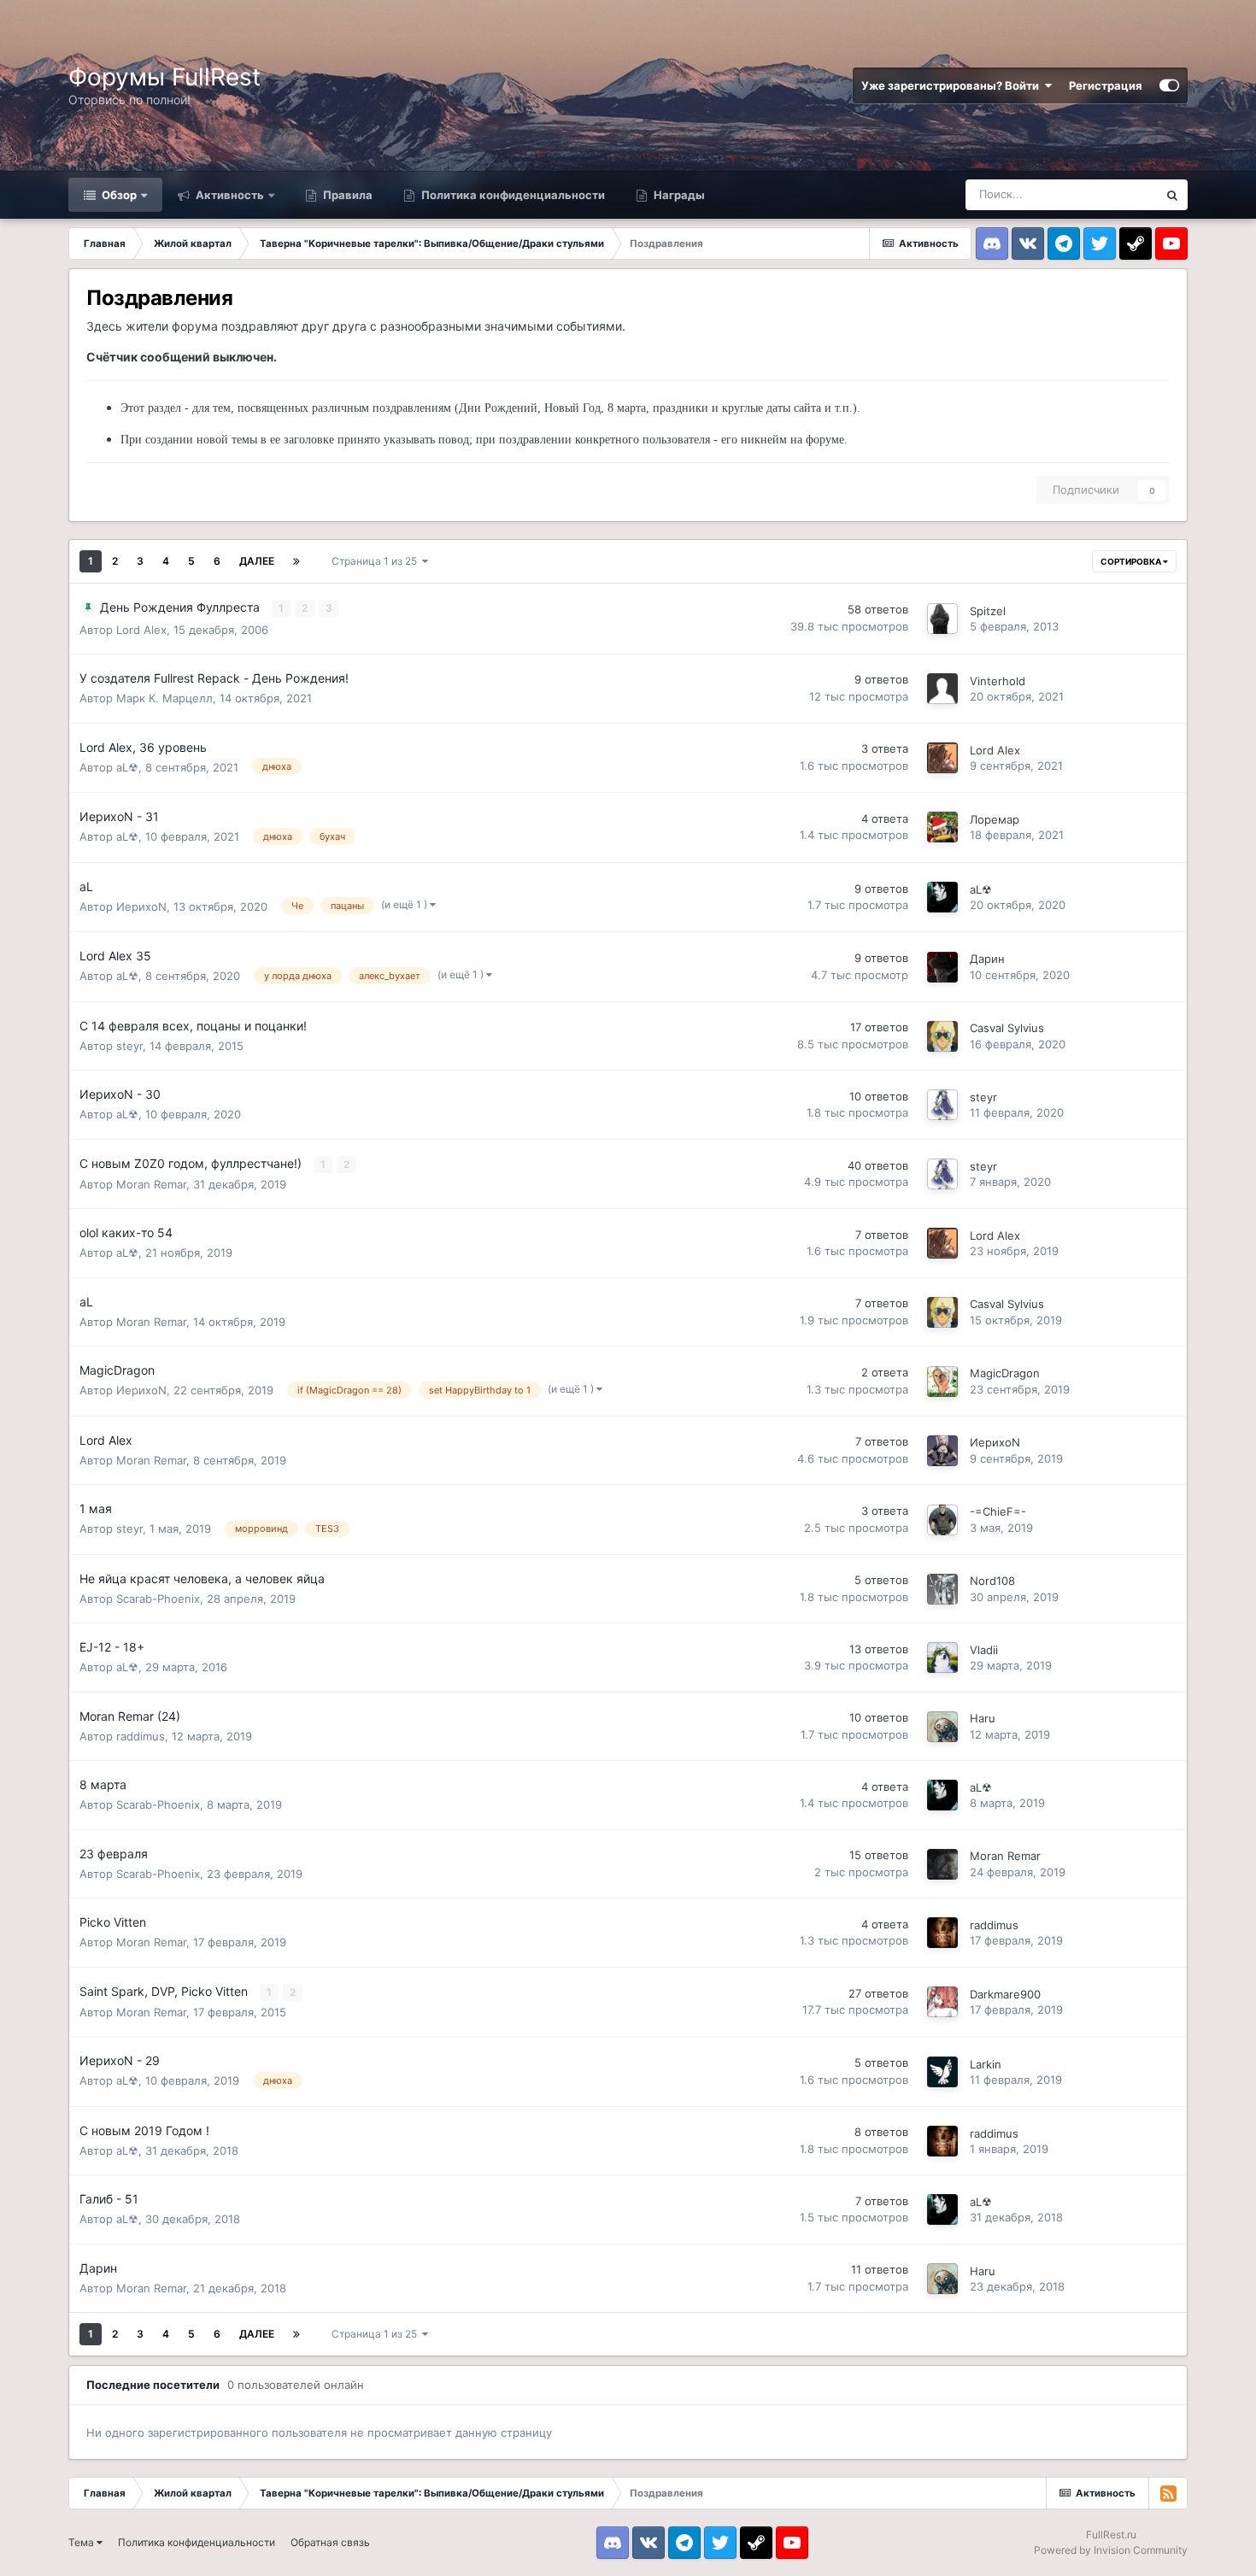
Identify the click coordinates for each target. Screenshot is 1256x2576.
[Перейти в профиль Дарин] (942, 967)
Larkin (986, 2064)
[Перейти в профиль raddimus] (942, 1933)
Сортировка (1132, 561)
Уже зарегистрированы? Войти (953, 85)
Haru (983, 1718)
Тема (82, 2542)
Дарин (987, 959)
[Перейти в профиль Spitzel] (942, 619)
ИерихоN (141, 907)
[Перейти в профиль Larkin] (942, 2072)
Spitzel (988, 611)
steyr (129, 1046)
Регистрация (1106, 85)
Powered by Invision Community (1111, 2550)
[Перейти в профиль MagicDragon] (942, 1382)
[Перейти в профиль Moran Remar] (942, 1864)
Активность (229, 195)
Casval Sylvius (1007, 1028)
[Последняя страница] (296, 561)
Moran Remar (151, 1184)
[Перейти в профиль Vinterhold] (942, 689)
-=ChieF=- (998, 1511)
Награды (678, 195)
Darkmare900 (1005, 1994)
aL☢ (127, 767)
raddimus (141, 1736)
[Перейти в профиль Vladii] (942, 1658)
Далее (257, 561)
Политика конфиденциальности (512, 195)
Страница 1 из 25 (377, 561)
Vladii (984, 1650)
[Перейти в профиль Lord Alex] (942, 758)
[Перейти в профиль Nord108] (942, 1589)
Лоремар (995, 819)
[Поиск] (1172, 195)
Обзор (118, 195)
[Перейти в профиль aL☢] (942, 897)
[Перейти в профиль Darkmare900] (942, 2002)
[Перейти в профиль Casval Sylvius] (942, 1036)
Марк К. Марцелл (164, 698)
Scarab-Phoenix (158, 1599)
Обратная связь (330, 2542)
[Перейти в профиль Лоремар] (942, 827)
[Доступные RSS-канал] (1168, 2493)
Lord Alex (141, 630)
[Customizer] (1169, 85)
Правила (346, 195)
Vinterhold (998, 681)
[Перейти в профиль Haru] (942, 1727)
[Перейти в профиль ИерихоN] (942, 1451)
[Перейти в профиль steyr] (942, 1105)
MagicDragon (1005, 1373)
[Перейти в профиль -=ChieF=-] (942, 1520)
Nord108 (992, 1581)
